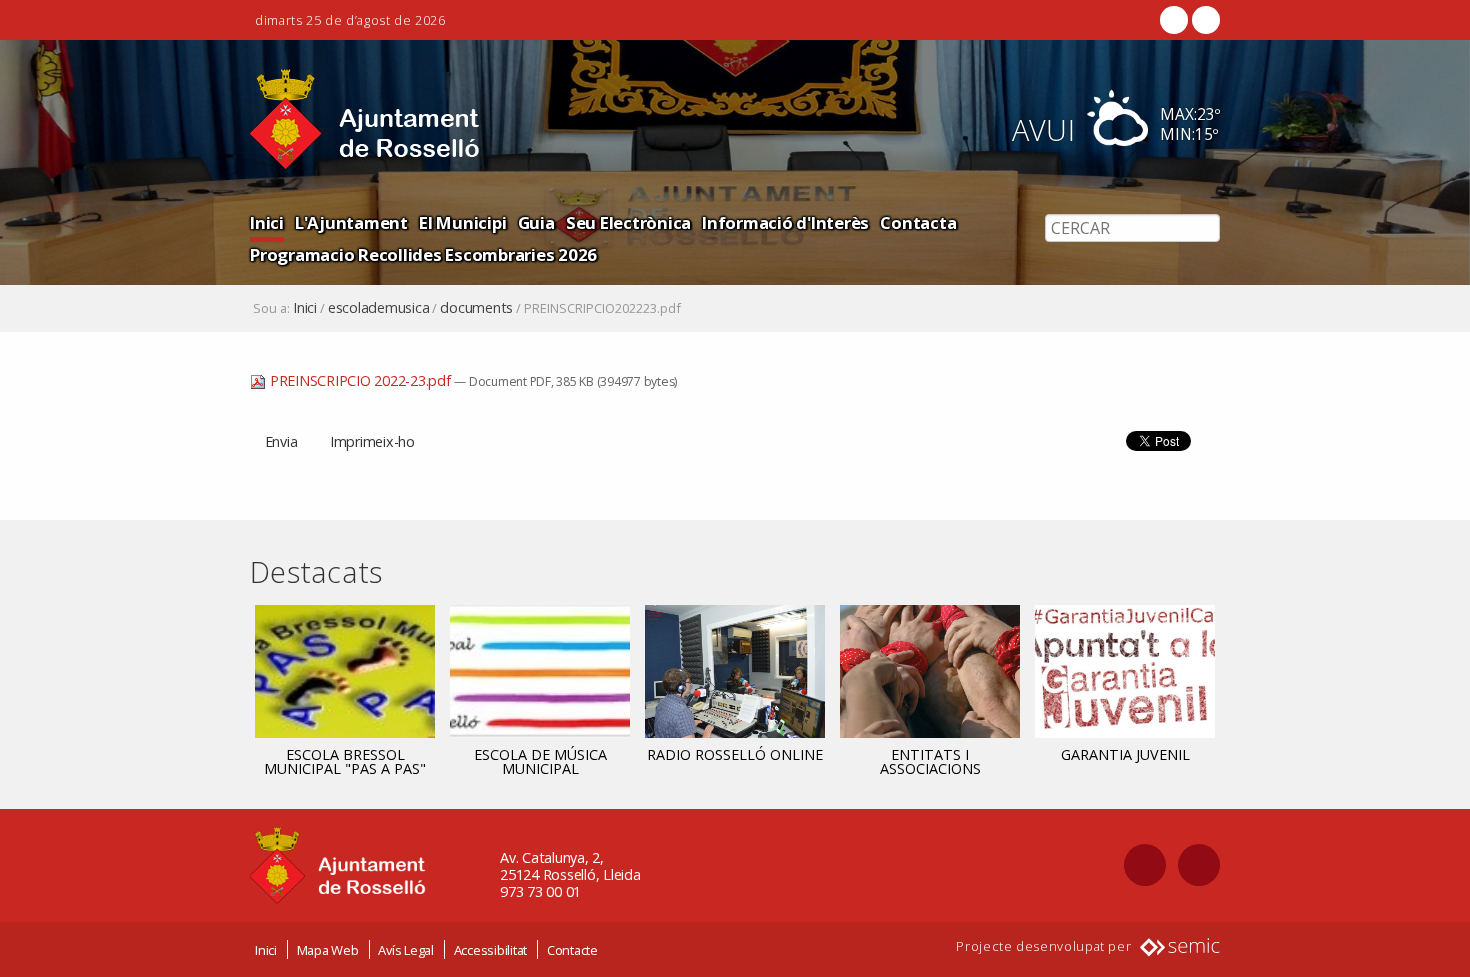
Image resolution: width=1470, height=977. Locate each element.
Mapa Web (328, 950)
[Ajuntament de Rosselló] (365, 119)
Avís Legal (406, 950)
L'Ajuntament (351, 222)
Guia (536, 222)
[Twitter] (1204, 20)
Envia (281, 441)
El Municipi (462, 222)
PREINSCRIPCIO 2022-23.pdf (360, 380)
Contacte (572, 950)
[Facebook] (1174, 20)
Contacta (918, 222)
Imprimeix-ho (372, 441)
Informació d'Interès (785, 222)
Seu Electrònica (628, 222)
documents (476, 308)
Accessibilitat (491, 950)
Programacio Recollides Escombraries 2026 (423, 254)
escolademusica (379, 308)
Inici (267, 222)
